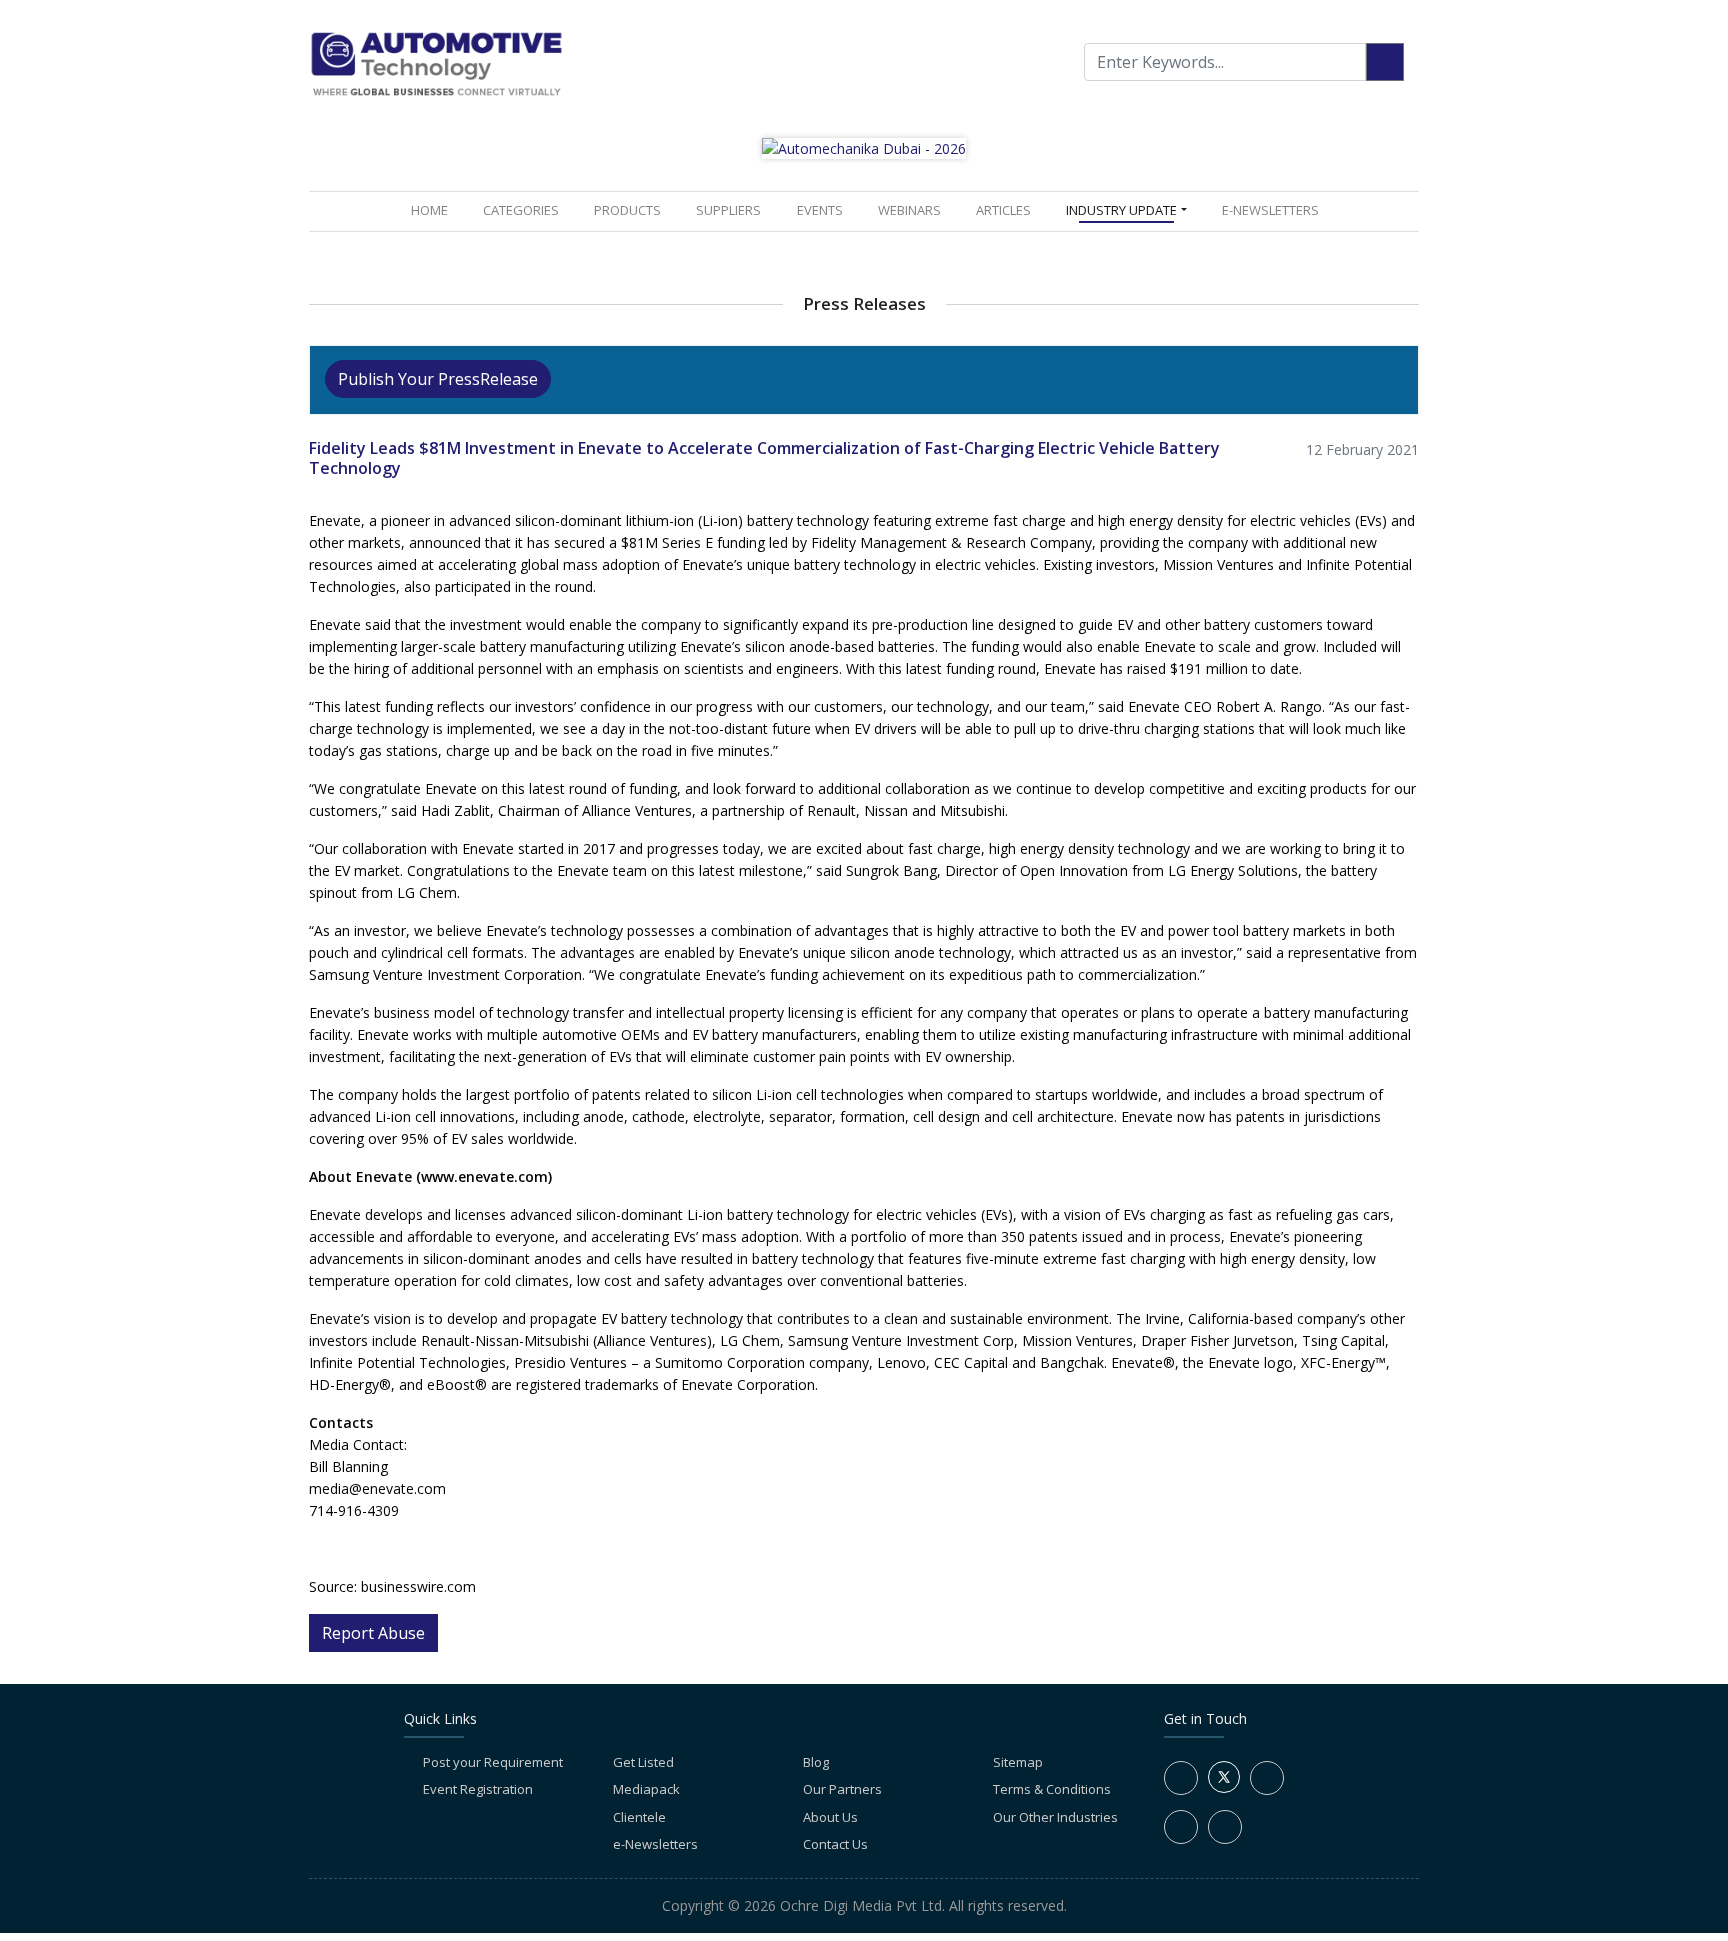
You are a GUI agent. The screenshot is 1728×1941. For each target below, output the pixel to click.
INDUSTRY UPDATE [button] (1121, 210)
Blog (816, 1762)
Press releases (864, 303)
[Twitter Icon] (1224, 1788)
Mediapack (646, 1789)
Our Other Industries (1055, 1817)
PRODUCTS (627, 210)
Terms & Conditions (1052, 1789)
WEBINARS (909, 210)
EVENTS (820, 210)
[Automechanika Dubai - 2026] (864, 146)
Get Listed (643, 1762)
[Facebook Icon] (1181, 1778)
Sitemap (1018, 1762)
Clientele (639, 1817)
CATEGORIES (521, 210)
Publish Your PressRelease (438, 379)
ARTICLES (1003, 210)
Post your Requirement (493, 1762)
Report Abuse (373, 1633)
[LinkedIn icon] (1267, 1778)
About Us (830, 1817)
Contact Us (835, 1844)
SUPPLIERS (728, 210)
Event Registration (478, 1789)
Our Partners (842, 1789)
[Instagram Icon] (1181, 1827)
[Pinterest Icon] (1225, 1827)
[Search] (1385, 62)
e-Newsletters (1270, 210)
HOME (433, 209)
